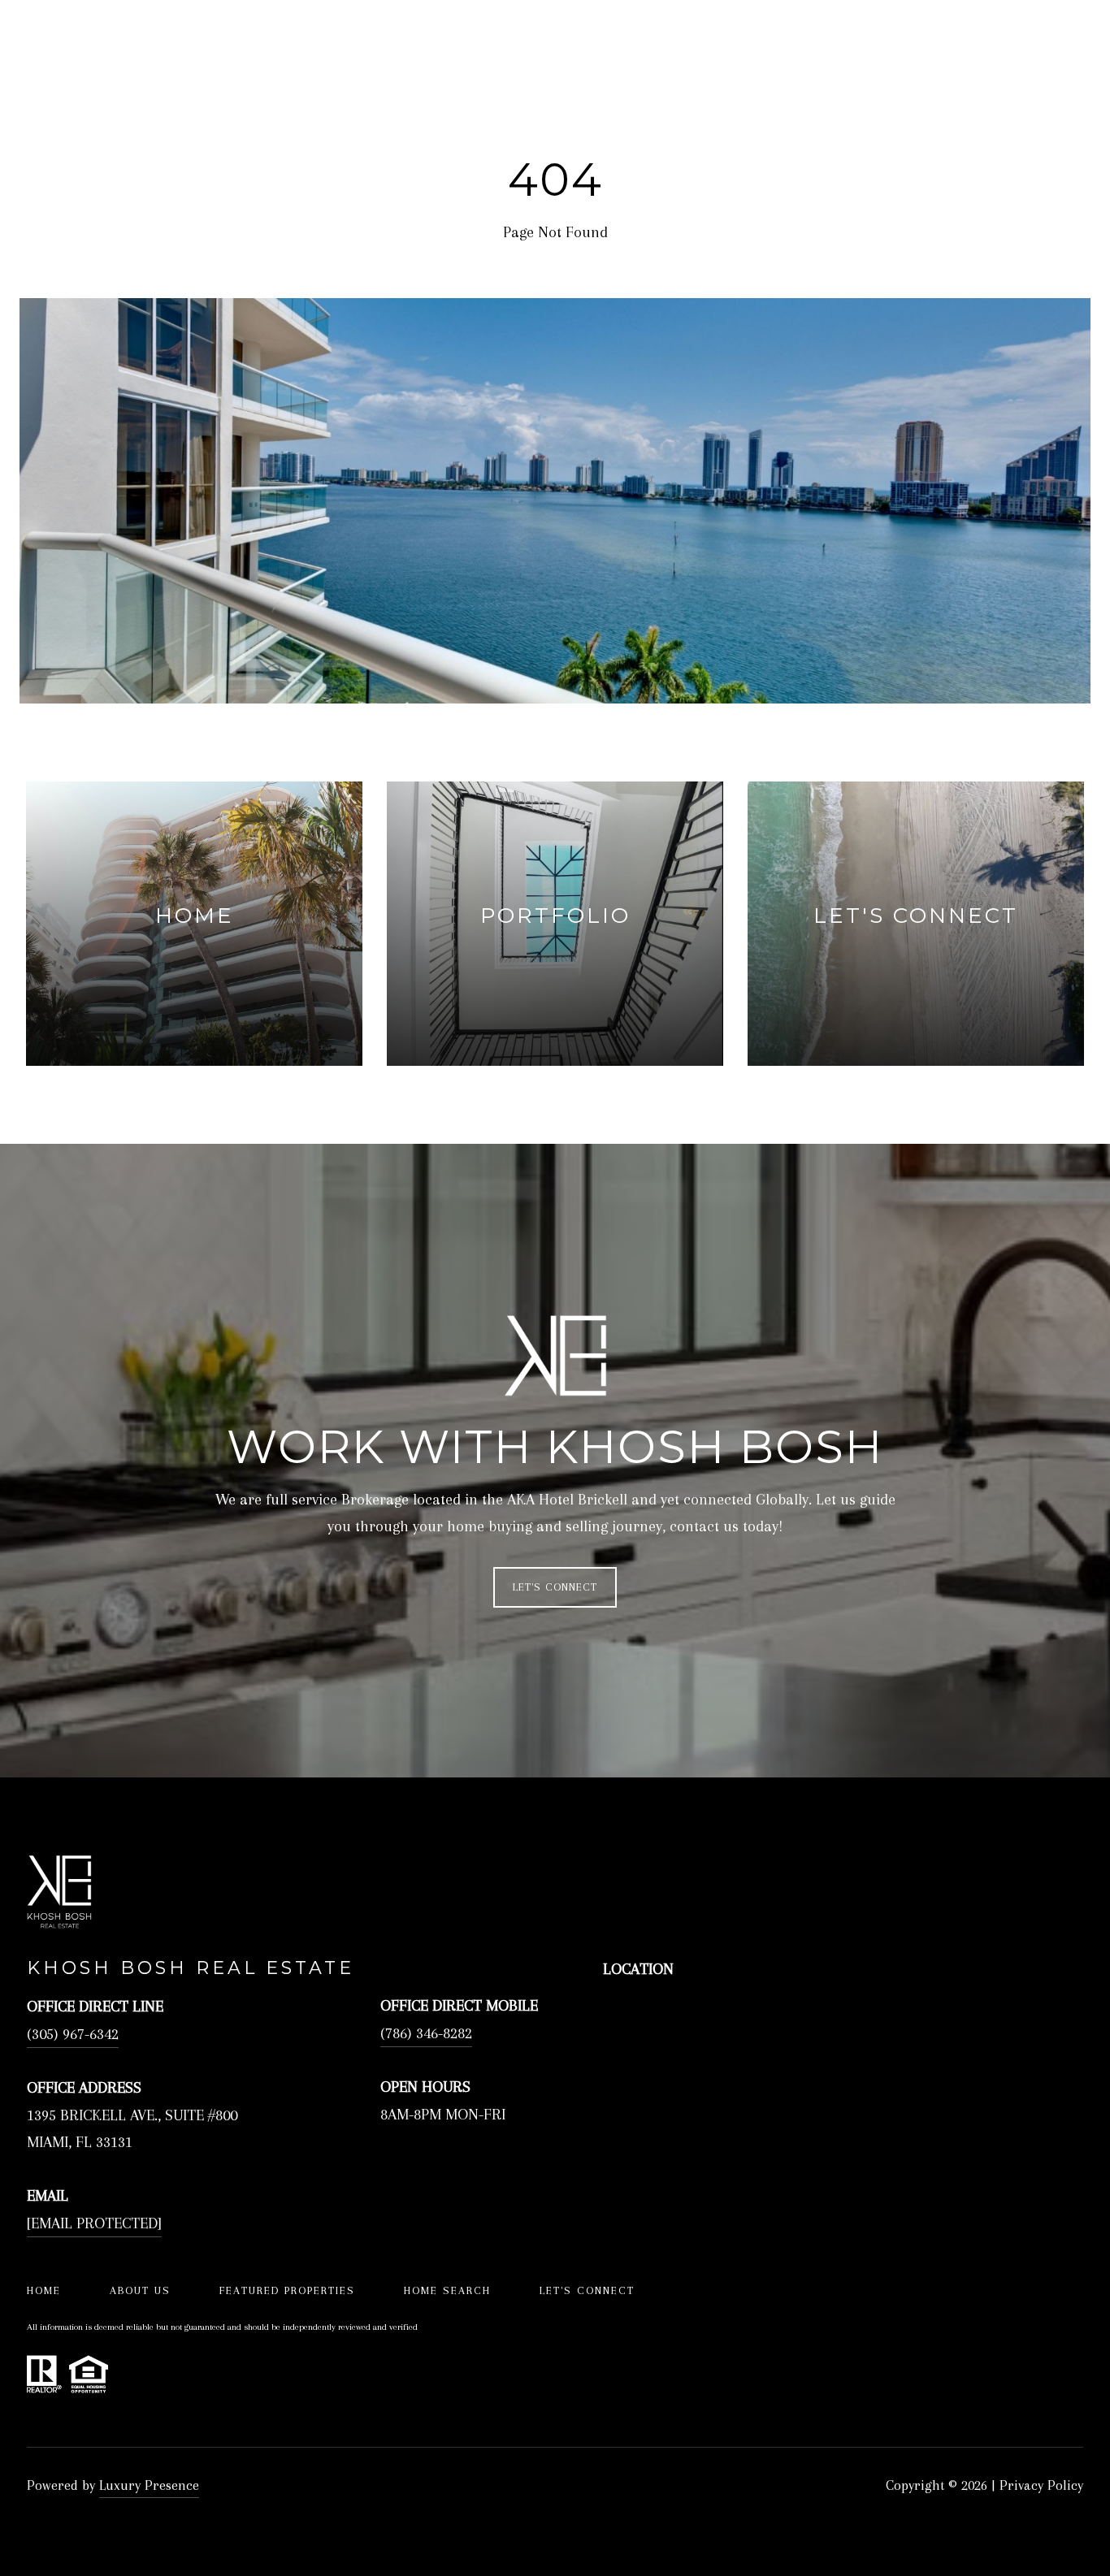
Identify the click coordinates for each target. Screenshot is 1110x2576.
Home (44, 2290)
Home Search (447, 2290)
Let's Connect (587, 2290)
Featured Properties (287, 2290)
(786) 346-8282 (426, 2033)
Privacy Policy (1041, 2485)
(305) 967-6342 (73, 2034)
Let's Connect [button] (555, 1587)
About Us (140, 2290)
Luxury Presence (149, 2485)
